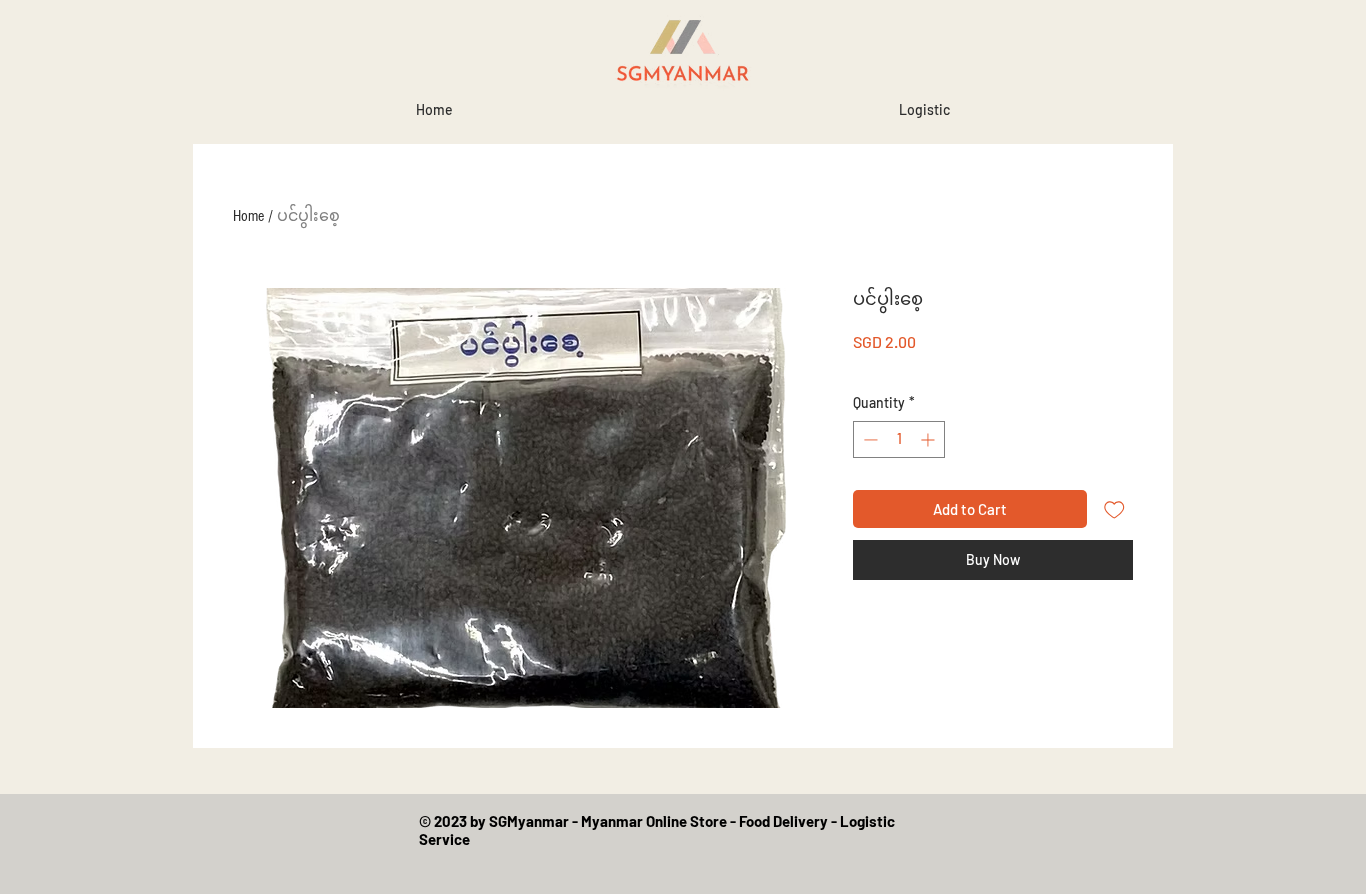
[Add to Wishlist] (1114, 509)
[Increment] (929, 439)
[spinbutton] (899, 439)
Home (248, 216)
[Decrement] (868, 439)
